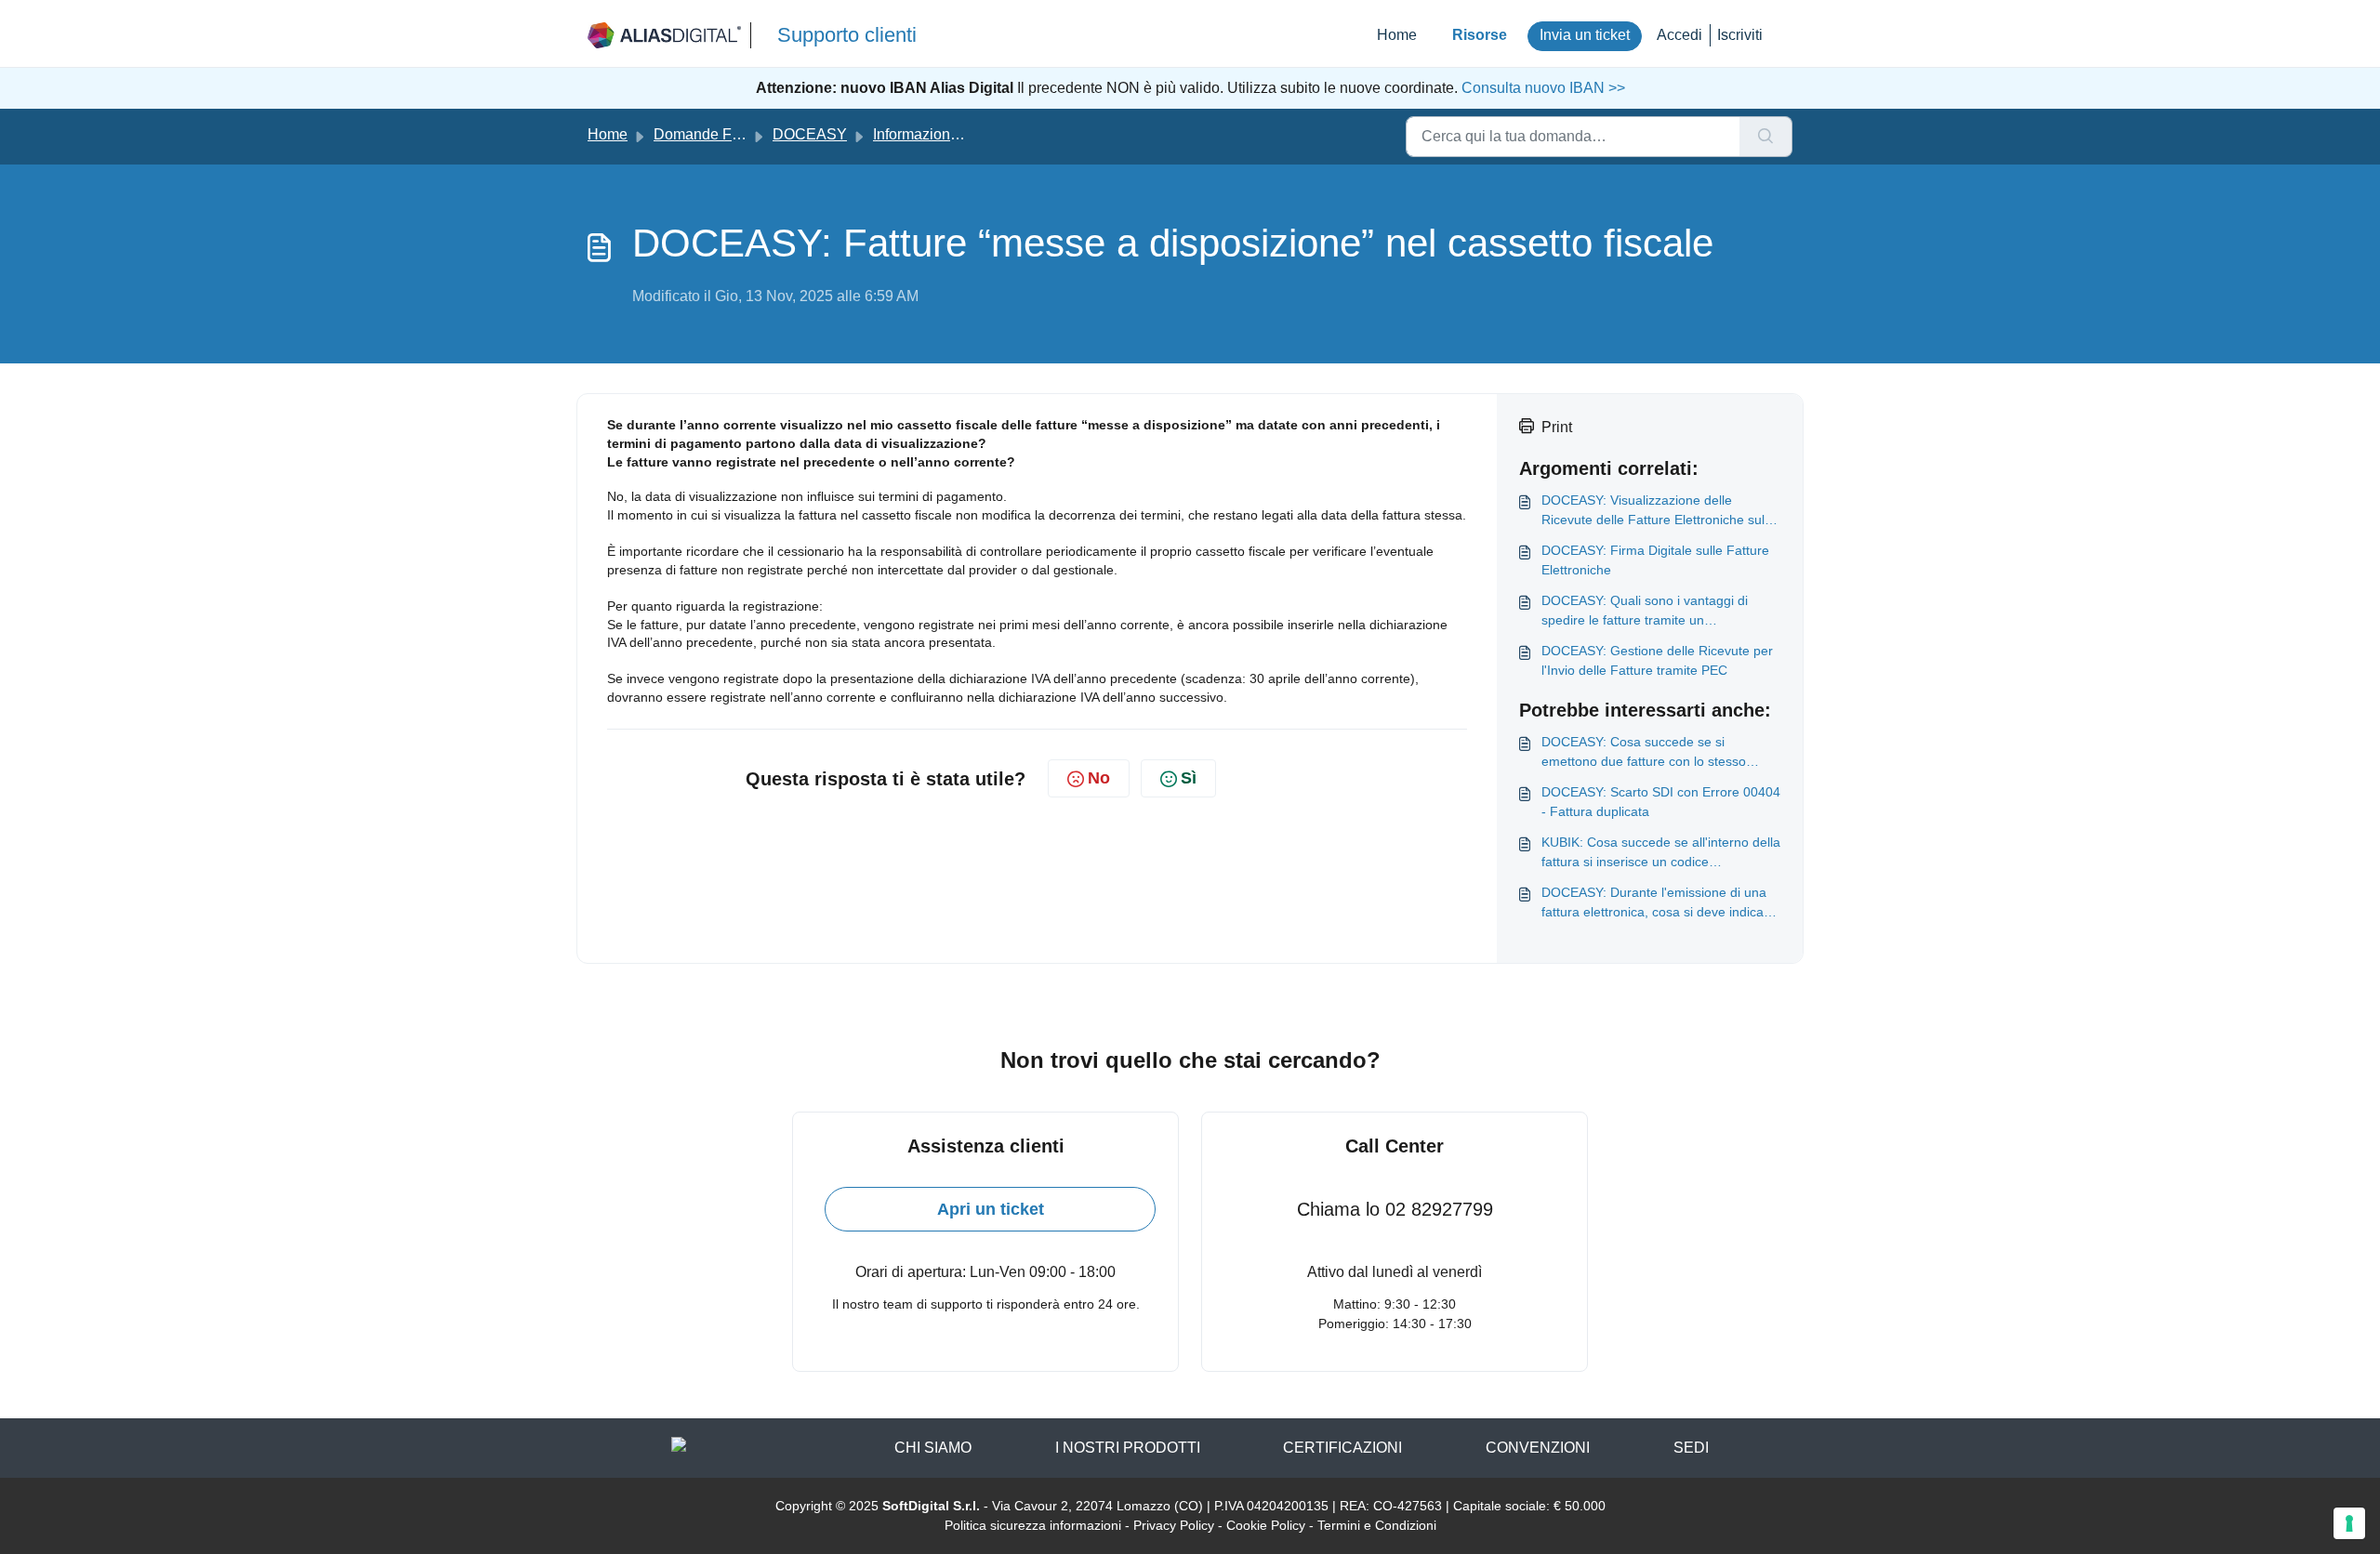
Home (1397, 35)
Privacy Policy (1174, 1525)
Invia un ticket (1585, 35)
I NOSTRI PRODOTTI (1128, 1448)
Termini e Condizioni (1377, 1525)
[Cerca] (1766, 137)
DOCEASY (810, 134)
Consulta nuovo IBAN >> (1541, 88)
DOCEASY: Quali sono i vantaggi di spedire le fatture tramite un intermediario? (1645, 612)
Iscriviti (1740, 35)
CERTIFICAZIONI (1342, 1448)
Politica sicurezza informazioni (1033, 1525)
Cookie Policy (1266, 1525)
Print (1557, 427)
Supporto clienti (847, 35)
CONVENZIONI (1538, 1448)
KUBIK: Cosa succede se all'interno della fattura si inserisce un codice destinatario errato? (1661, 853)
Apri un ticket (991, 1209)
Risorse (1480, 35)
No (1099, 778)
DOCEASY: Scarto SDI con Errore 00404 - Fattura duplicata (1661, 802)
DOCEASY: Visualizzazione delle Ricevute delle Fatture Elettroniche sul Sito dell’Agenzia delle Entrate (1653, 511)
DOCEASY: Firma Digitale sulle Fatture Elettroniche (1655, 560)
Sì (1189, 778)
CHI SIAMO (933, 1448)
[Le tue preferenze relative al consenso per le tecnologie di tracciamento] (2349, 1523)
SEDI (1691, 1448)
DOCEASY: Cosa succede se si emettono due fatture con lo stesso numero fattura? (1644, 753)
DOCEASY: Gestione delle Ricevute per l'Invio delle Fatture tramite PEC (1657, 660)
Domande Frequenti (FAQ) (741, 134)
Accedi (1679, 35)
